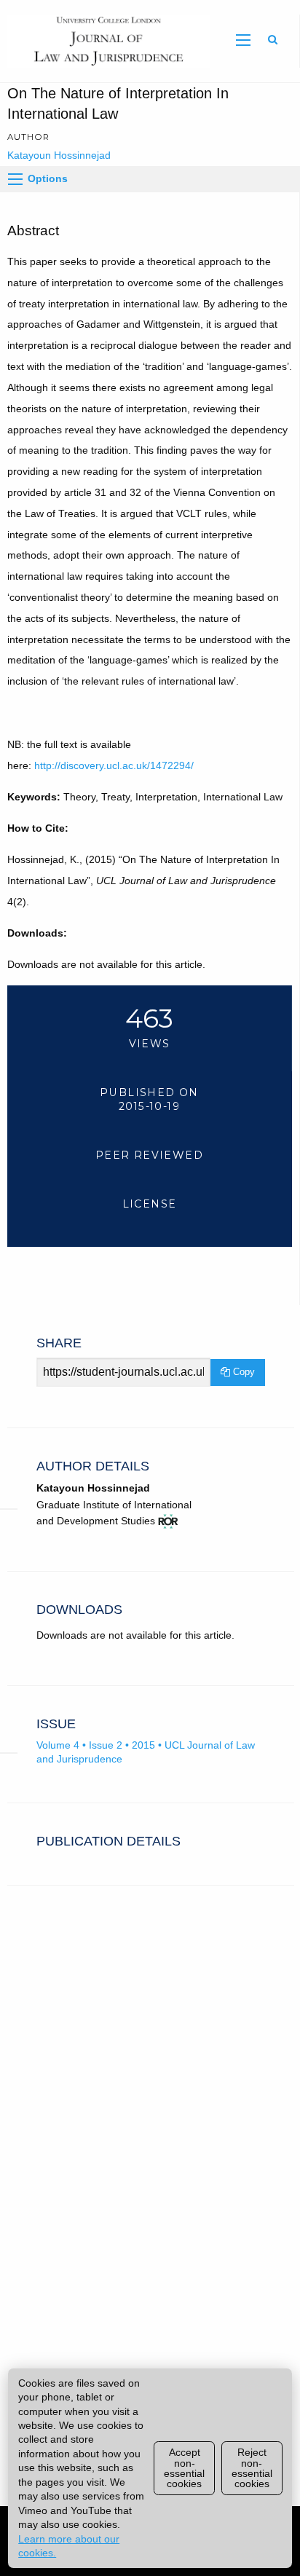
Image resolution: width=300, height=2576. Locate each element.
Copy (242, 1372)
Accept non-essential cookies (184, 2468)
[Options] (15, 179)
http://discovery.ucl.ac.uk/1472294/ (114, 765)
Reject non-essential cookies (252, 2468)
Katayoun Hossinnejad (59, 155)
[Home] (105, 40)
